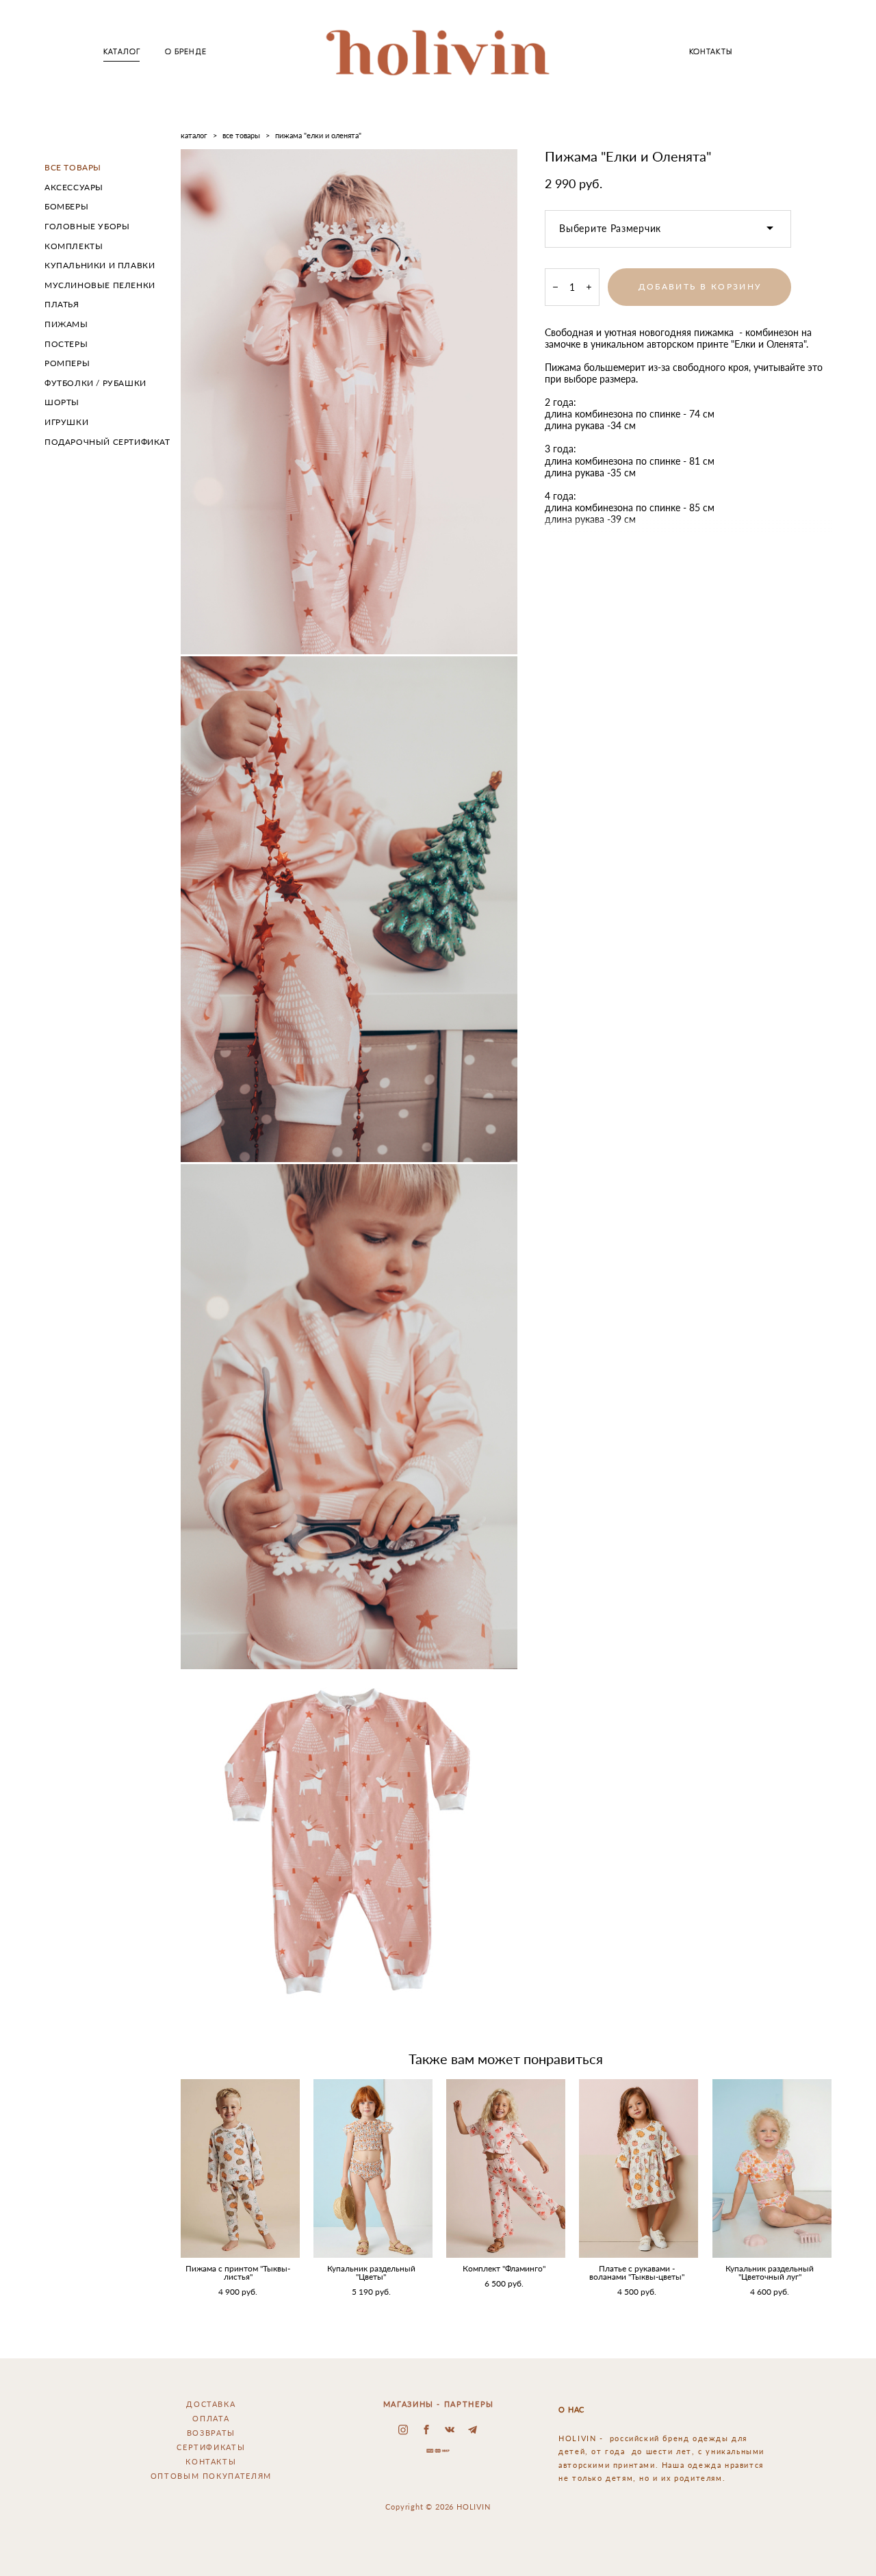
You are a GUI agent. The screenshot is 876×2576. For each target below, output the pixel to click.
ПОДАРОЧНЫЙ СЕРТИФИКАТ (107, 442)
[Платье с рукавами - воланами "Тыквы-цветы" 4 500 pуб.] (639, 2168)
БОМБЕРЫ (66, 206)
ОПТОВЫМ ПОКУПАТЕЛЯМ (211, 2476)
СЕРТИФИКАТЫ (211, 2447)
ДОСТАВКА (211, 2404)
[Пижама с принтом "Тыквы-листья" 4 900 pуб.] (240, 2168)
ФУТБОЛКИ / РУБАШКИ (95, 383)
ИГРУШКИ (66, 422)
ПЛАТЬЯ (62, 304)
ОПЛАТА (211, 2418)
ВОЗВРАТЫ (211, 2433)
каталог (194, 135)
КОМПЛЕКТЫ (74, 246)
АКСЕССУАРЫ (74, 187)
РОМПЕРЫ (67, 363)
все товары (241, 135)
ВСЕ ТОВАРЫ (73, 167)
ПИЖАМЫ (66, 324)
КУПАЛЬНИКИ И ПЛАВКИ (100, 265)
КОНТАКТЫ (711, 52)
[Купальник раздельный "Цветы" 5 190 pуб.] (373, 2168)
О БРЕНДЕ (186, 52)
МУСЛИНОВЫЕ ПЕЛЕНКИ (100, 285)
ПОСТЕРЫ (66, 344)
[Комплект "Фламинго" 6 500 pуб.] (506, 2168)
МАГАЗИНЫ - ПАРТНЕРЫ (439, 2404)
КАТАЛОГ (122, 52)
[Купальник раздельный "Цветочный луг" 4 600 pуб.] (772, 2168)
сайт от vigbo (438, 2545)
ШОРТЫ (62, 402)
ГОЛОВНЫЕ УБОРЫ (87, 226)
